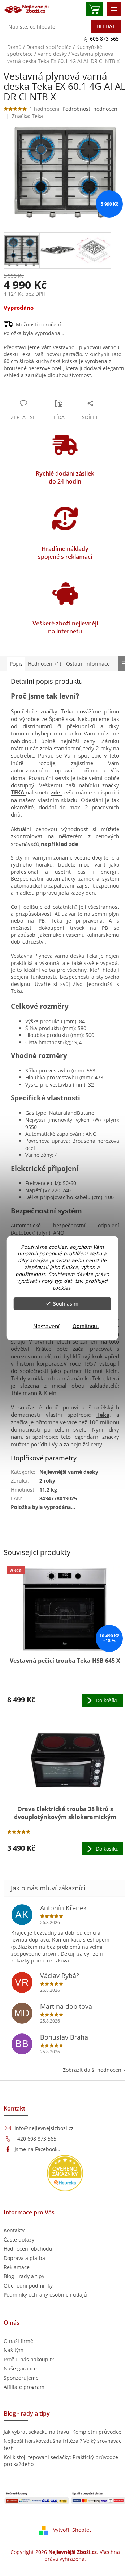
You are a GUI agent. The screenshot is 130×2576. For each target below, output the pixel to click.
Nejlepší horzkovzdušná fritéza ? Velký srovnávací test (63, 2444)
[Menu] (114, 9)
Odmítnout (86, 1326)
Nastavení (46, 1326)
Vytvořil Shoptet (72, 2529)
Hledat (106, 26)
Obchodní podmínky (28, 2286)
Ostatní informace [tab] (88, 664)
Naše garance (20, 2368)
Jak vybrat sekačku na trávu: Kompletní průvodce (62, 2432)
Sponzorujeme (21, 2378)
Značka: (27, 116)
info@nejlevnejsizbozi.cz (44, 2128)
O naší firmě (18, 2341)
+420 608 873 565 (35, 2139)
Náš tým (14, 2350)
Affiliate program (24, 2387)
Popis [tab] (16, 664)
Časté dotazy (19, 2240)
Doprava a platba (24, 2258)
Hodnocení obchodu (28, 2249)
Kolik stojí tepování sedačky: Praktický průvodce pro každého (61, 2461)
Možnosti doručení (38, 324)
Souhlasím (66, 1304)
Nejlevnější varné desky (69, 1472)
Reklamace (17, 2267)
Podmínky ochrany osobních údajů (45, 2295)
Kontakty (14, 2230)
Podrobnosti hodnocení (91, 109)
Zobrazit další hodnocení (93, 2070)
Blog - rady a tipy (24, 2276)
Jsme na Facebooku (38, 2149)
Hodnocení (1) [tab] (44, 664)
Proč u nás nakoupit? (29, 2359)
